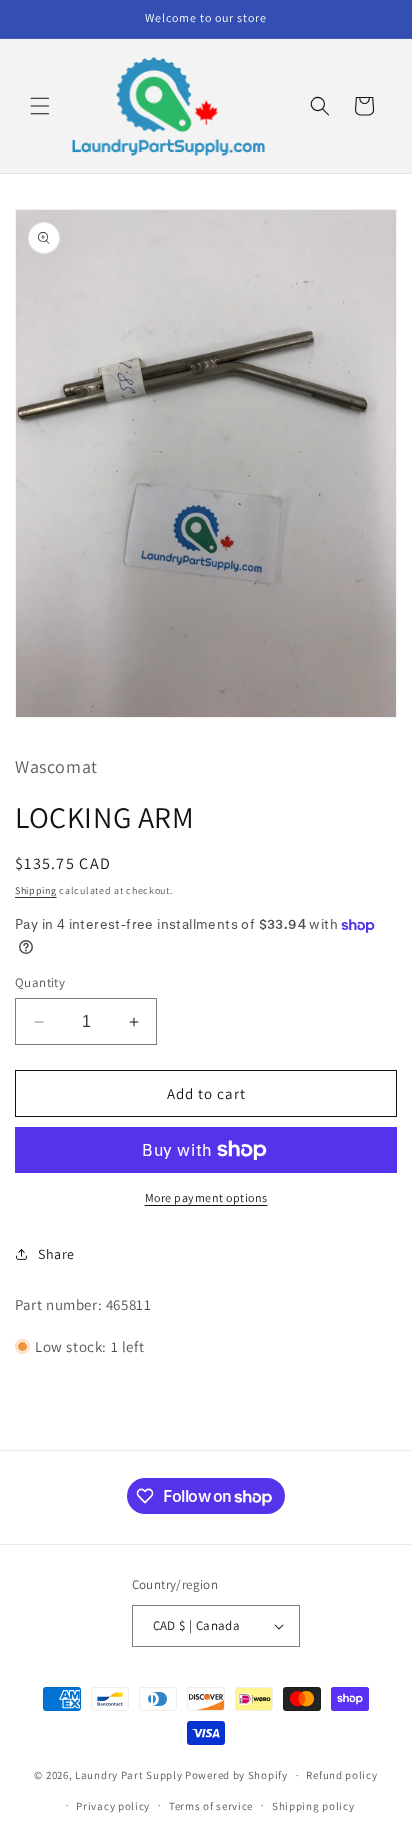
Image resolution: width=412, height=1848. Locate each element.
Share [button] (56, 1254)
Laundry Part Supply (130, 1775)
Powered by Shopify (236, 1775)
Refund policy (341, 1775)
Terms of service (211, 1806)
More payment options (206, 1197)
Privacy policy (113, 1806)
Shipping (36, 890)
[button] (40, 106)
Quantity (40, 982)
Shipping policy (313, 1806)
